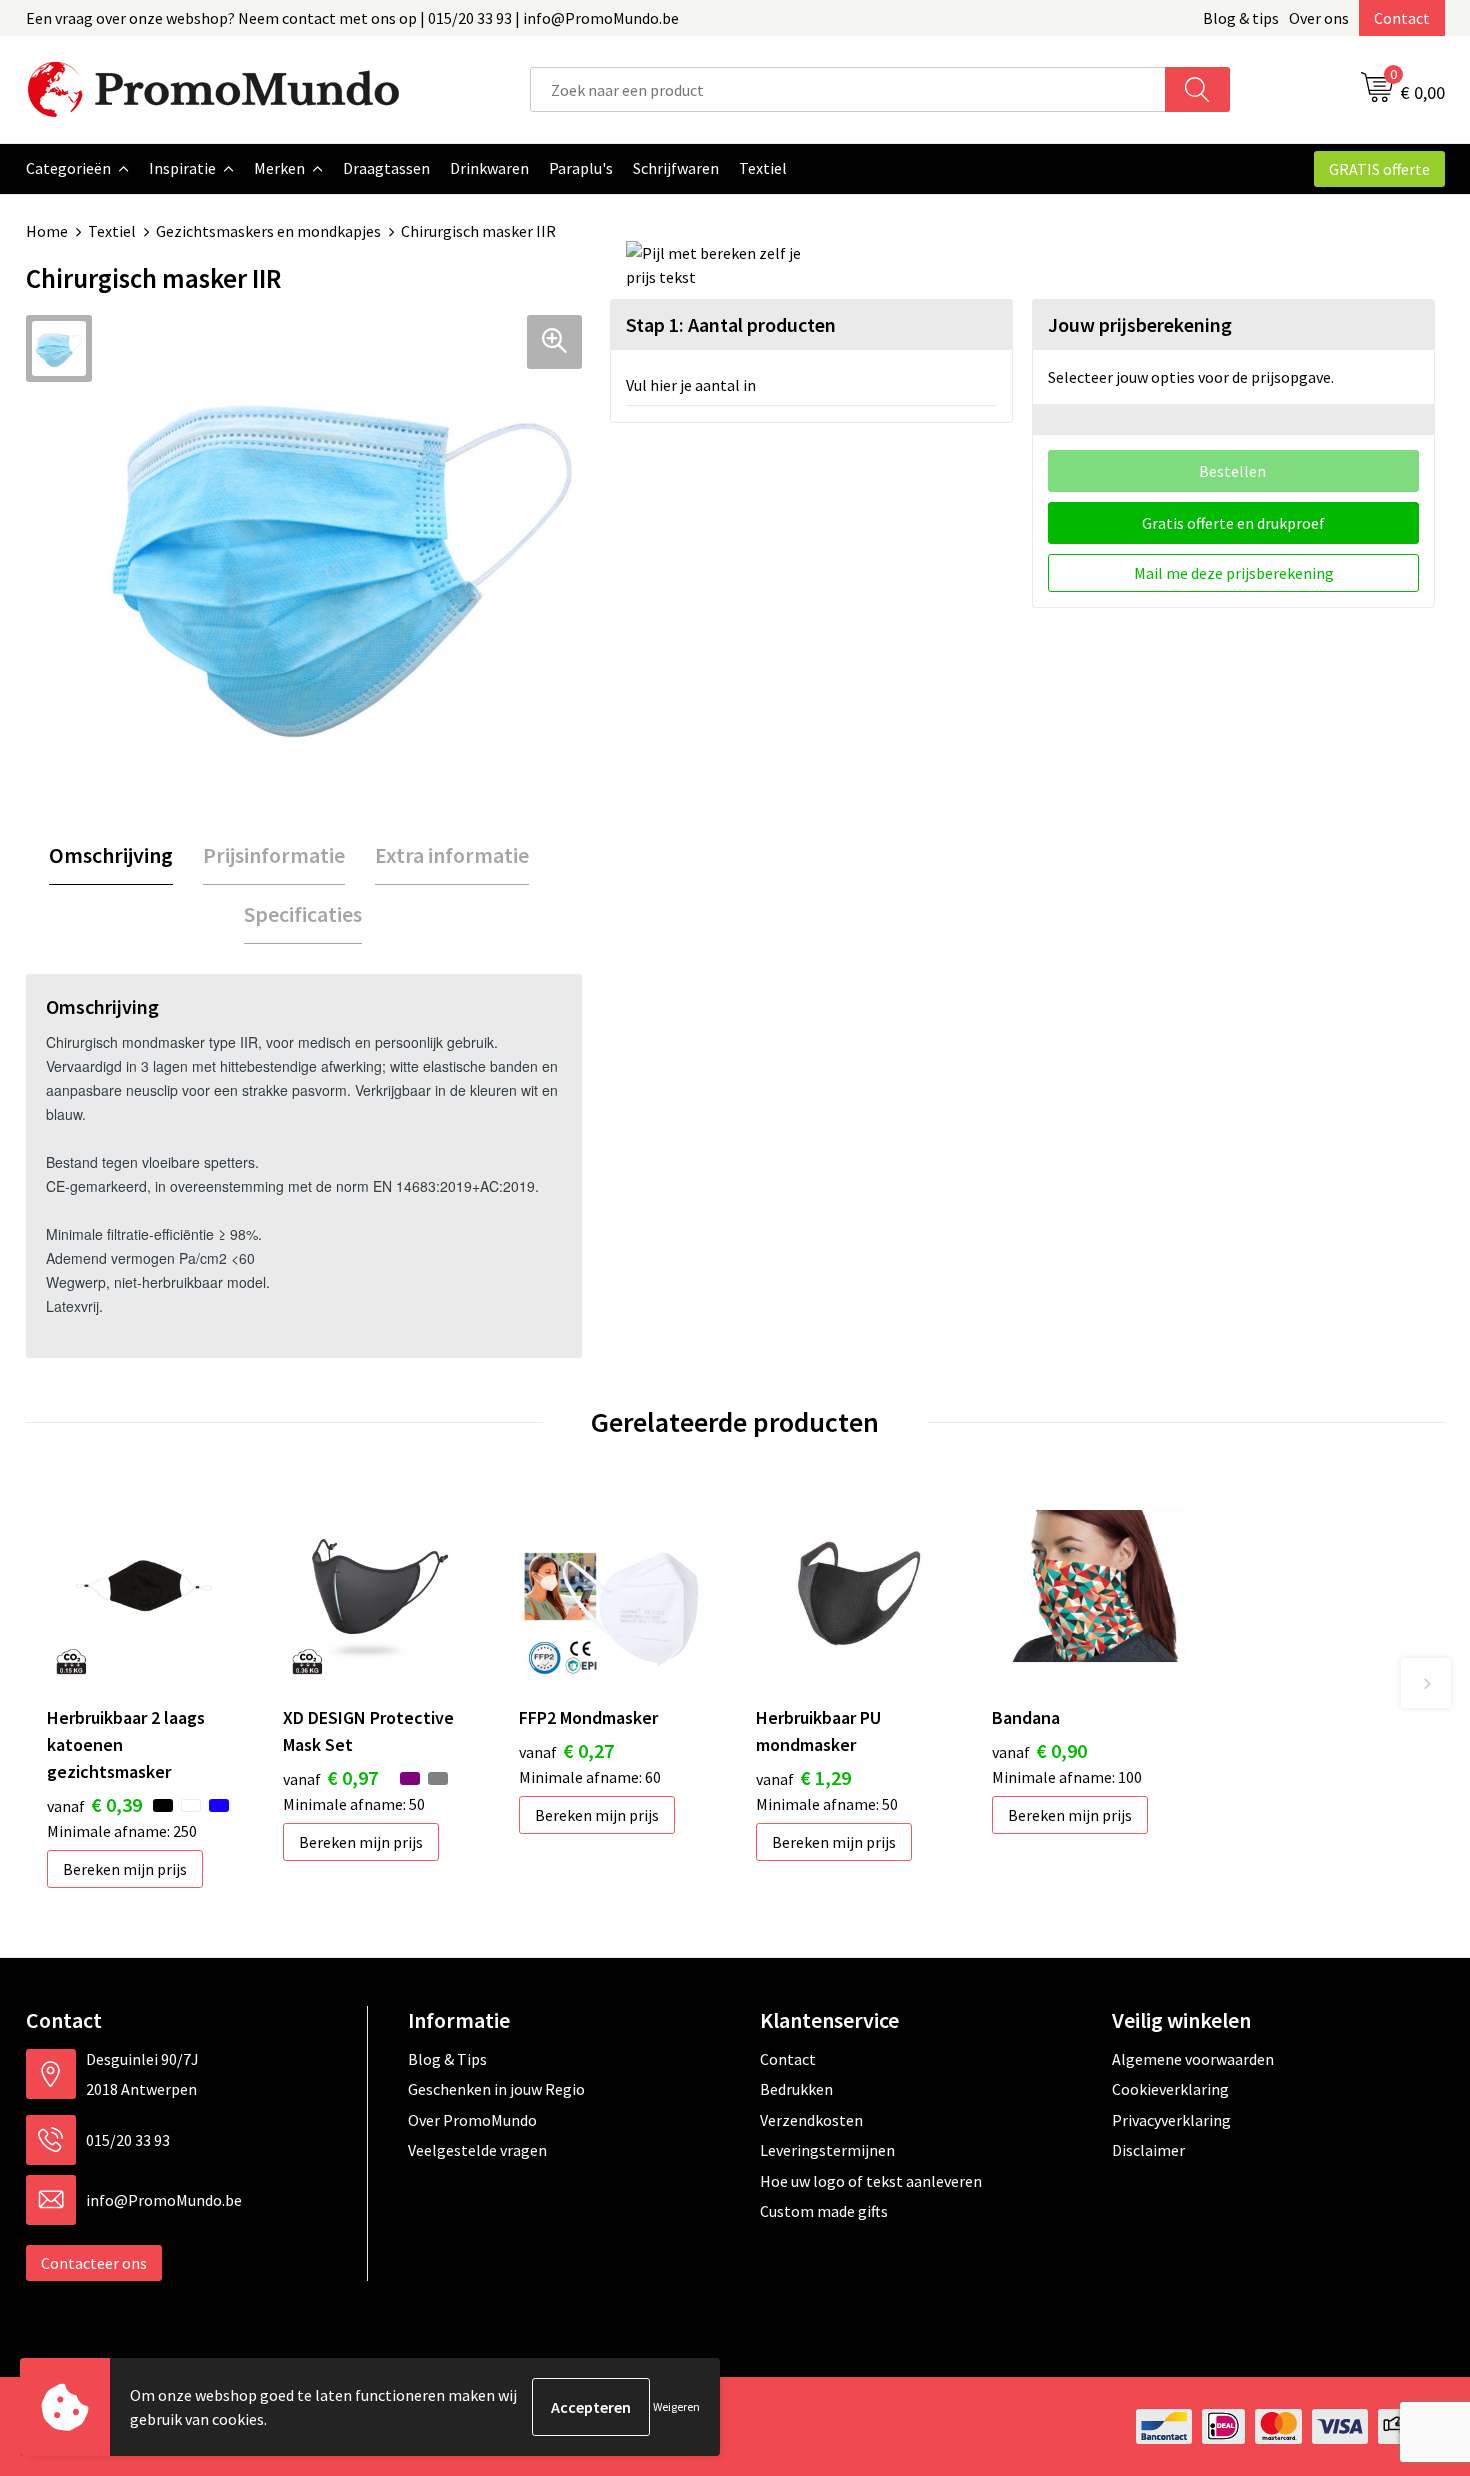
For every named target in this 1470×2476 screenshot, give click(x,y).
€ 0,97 (330, 1777)
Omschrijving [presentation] (111, 855)
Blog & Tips (447, 2059)
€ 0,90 (1039, 1750)
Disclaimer (1148, 2150)
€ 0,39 (94, 1804)
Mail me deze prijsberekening (1234, 573)
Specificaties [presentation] (303, 914)
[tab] (111, 855)
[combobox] (848, 89)
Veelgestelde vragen (477, 2150)
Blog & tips (1241, 18)
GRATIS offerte (1379, 169)
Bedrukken (796, 2089)
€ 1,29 (803, 1777)
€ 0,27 (566, 1750)
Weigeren (676, 2406)
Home (47, 231)
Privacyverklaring (1171, 2120)
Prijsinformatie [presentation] (274, 855)
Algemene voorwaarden (1193, 2059)
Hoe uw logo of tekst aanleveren (871, 2181)
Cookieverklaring (1170, 2089)
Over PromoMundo (472, 2120)
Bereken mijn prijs (125, 1869)
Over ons (1319, 18)
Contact (1402, 18)
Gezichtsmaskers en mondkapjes (268, 231)
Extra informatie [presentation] (452, 855)
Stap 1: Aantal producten (731, 324)
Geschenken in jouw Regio (496, 2089)
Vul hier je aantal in (691, 385)
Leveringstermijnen (827, 2150)
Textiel (112, 231)
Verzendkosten (811, 2120)
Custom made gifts (824, 2211)
